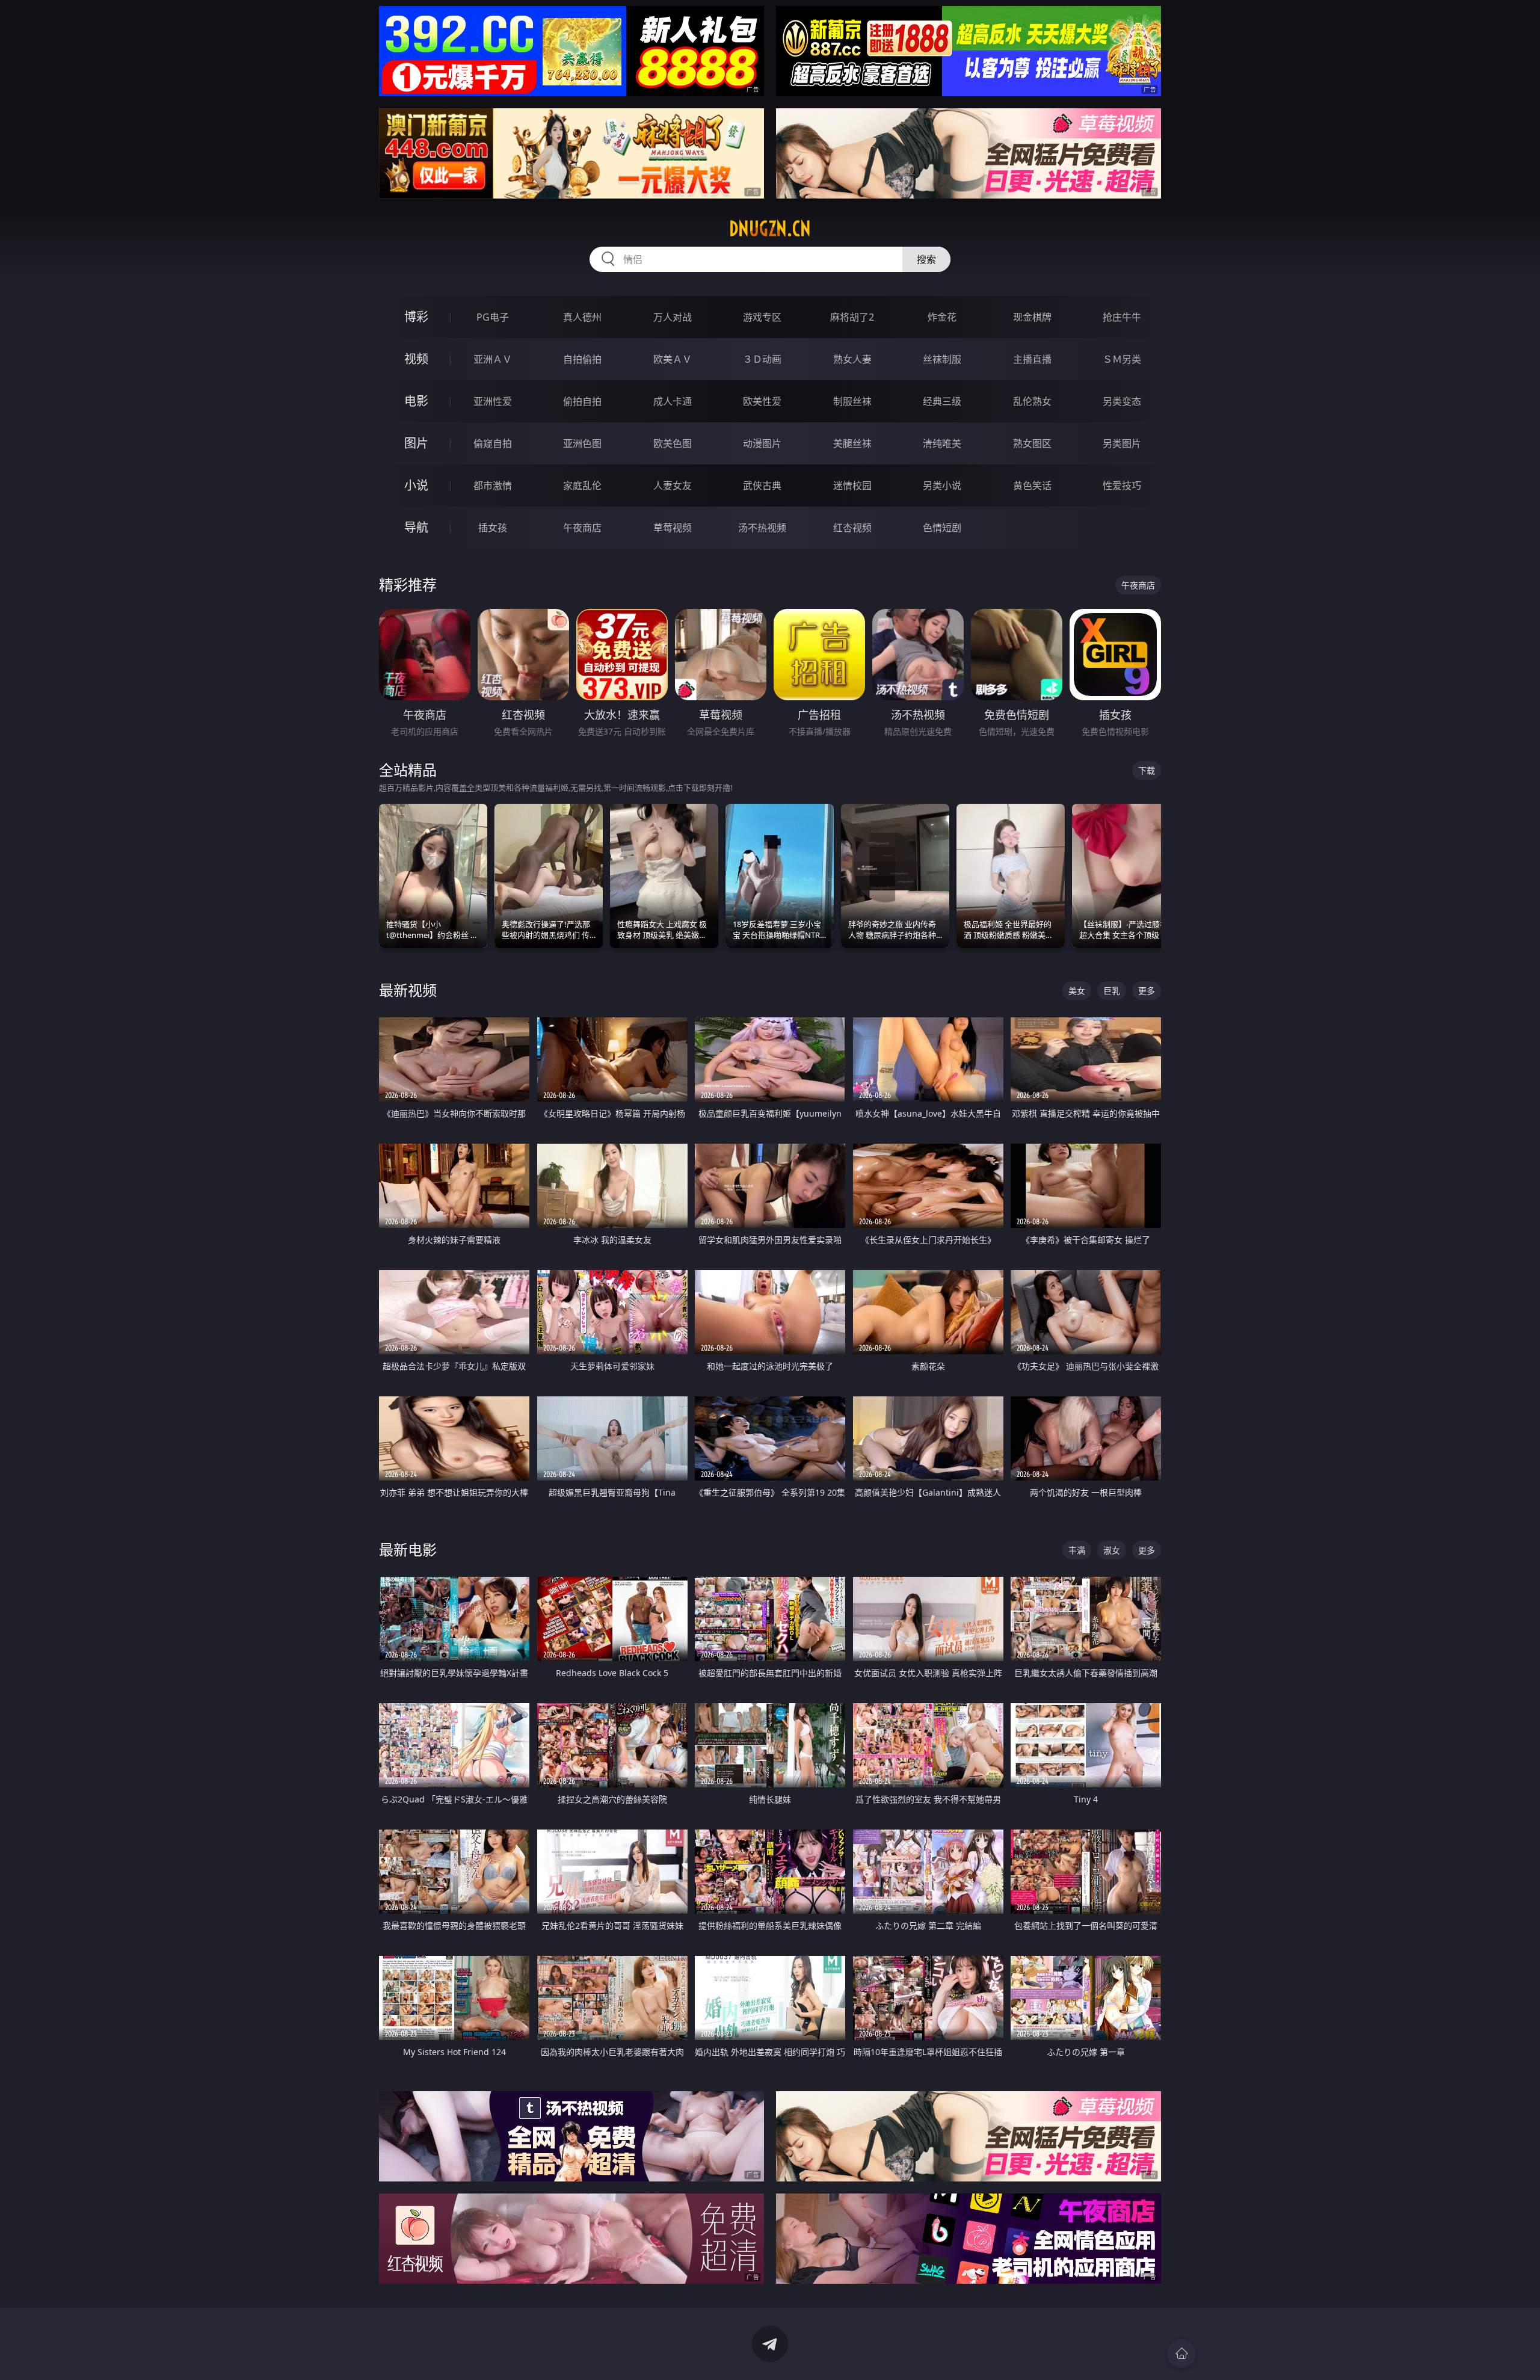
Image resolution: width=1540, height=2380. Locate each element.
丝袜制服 (942, 359)
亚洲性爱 (493, 401)
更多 (1147, 991)
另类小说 (942, 486)
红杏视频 (852, 528)
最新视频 (408, 990)
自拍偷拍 (582, 359)
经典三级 (942, 401)
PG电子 (493, 317)
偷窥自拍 (493, 443)
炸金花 (942, 317)
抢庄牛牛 (1122, 317)
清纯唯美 (942, 443)
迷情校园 (852, 486)
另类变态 (1122, 401)
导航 (416, 527)
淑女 (1112, 1550)
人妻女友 (673, 486)
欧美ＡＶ (673, 359)
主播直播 (1032, 359)
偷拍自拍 (582, 401)
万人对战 (673, 317)
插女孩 (493, 528)
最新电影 (408, 1549)
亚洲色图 (582, 443)
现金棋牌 (1032, 317)
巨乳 (1112, 991)
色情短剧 (942, 528)
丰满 (1077, 1550)
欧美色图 (673, 443)
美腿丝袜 (852, 443)
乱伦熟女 (1032, 401)
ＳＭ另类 (1122, 359)
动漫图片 (762, 443)
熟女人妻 (852, 359)
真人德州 (582, 317)
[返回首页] (1181, 2354)
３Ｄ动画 (762, 359)
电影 (416, 401)
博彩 (416, 317)
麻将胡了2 (852, 317)
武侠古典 (762, 486)
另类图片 (1122, 443)
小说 (416, 485)
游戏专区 (762, 317)
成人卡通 (673, 401)
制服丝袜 (852, 401)
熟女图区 (1032, 443)
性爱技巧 (1122, 486)
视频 (416, 359)
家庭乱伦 (582, 486)
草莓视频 (673, 528)
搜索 (926, 259)
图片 (416, 443)
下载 (1147, 770)
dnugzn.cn (770, 229)
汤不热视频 (762, 528)
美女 (1077, 991)
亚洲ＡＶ (493, 359)
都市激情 (493, 486)
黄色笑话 (1032, 486)
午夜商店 (582, 528)
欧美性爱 (762, 401)
